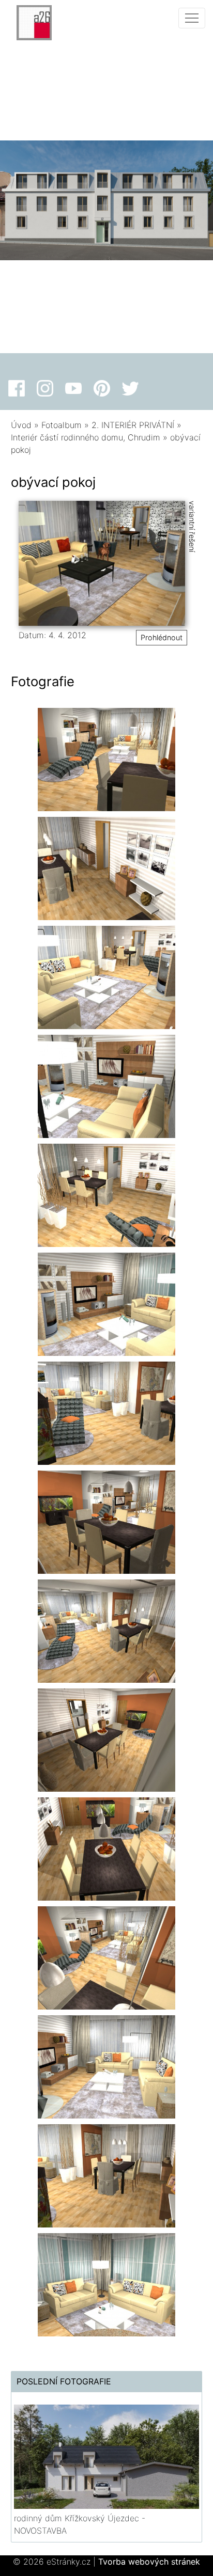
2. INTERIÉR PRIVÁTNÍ (133, 425)
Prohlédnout (162, 637)
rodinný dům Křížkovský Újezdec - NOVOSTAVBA (80, 2524)
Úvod (21, 425)
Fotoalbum (62, 425)
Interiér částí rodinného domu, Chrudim (86, 437)
